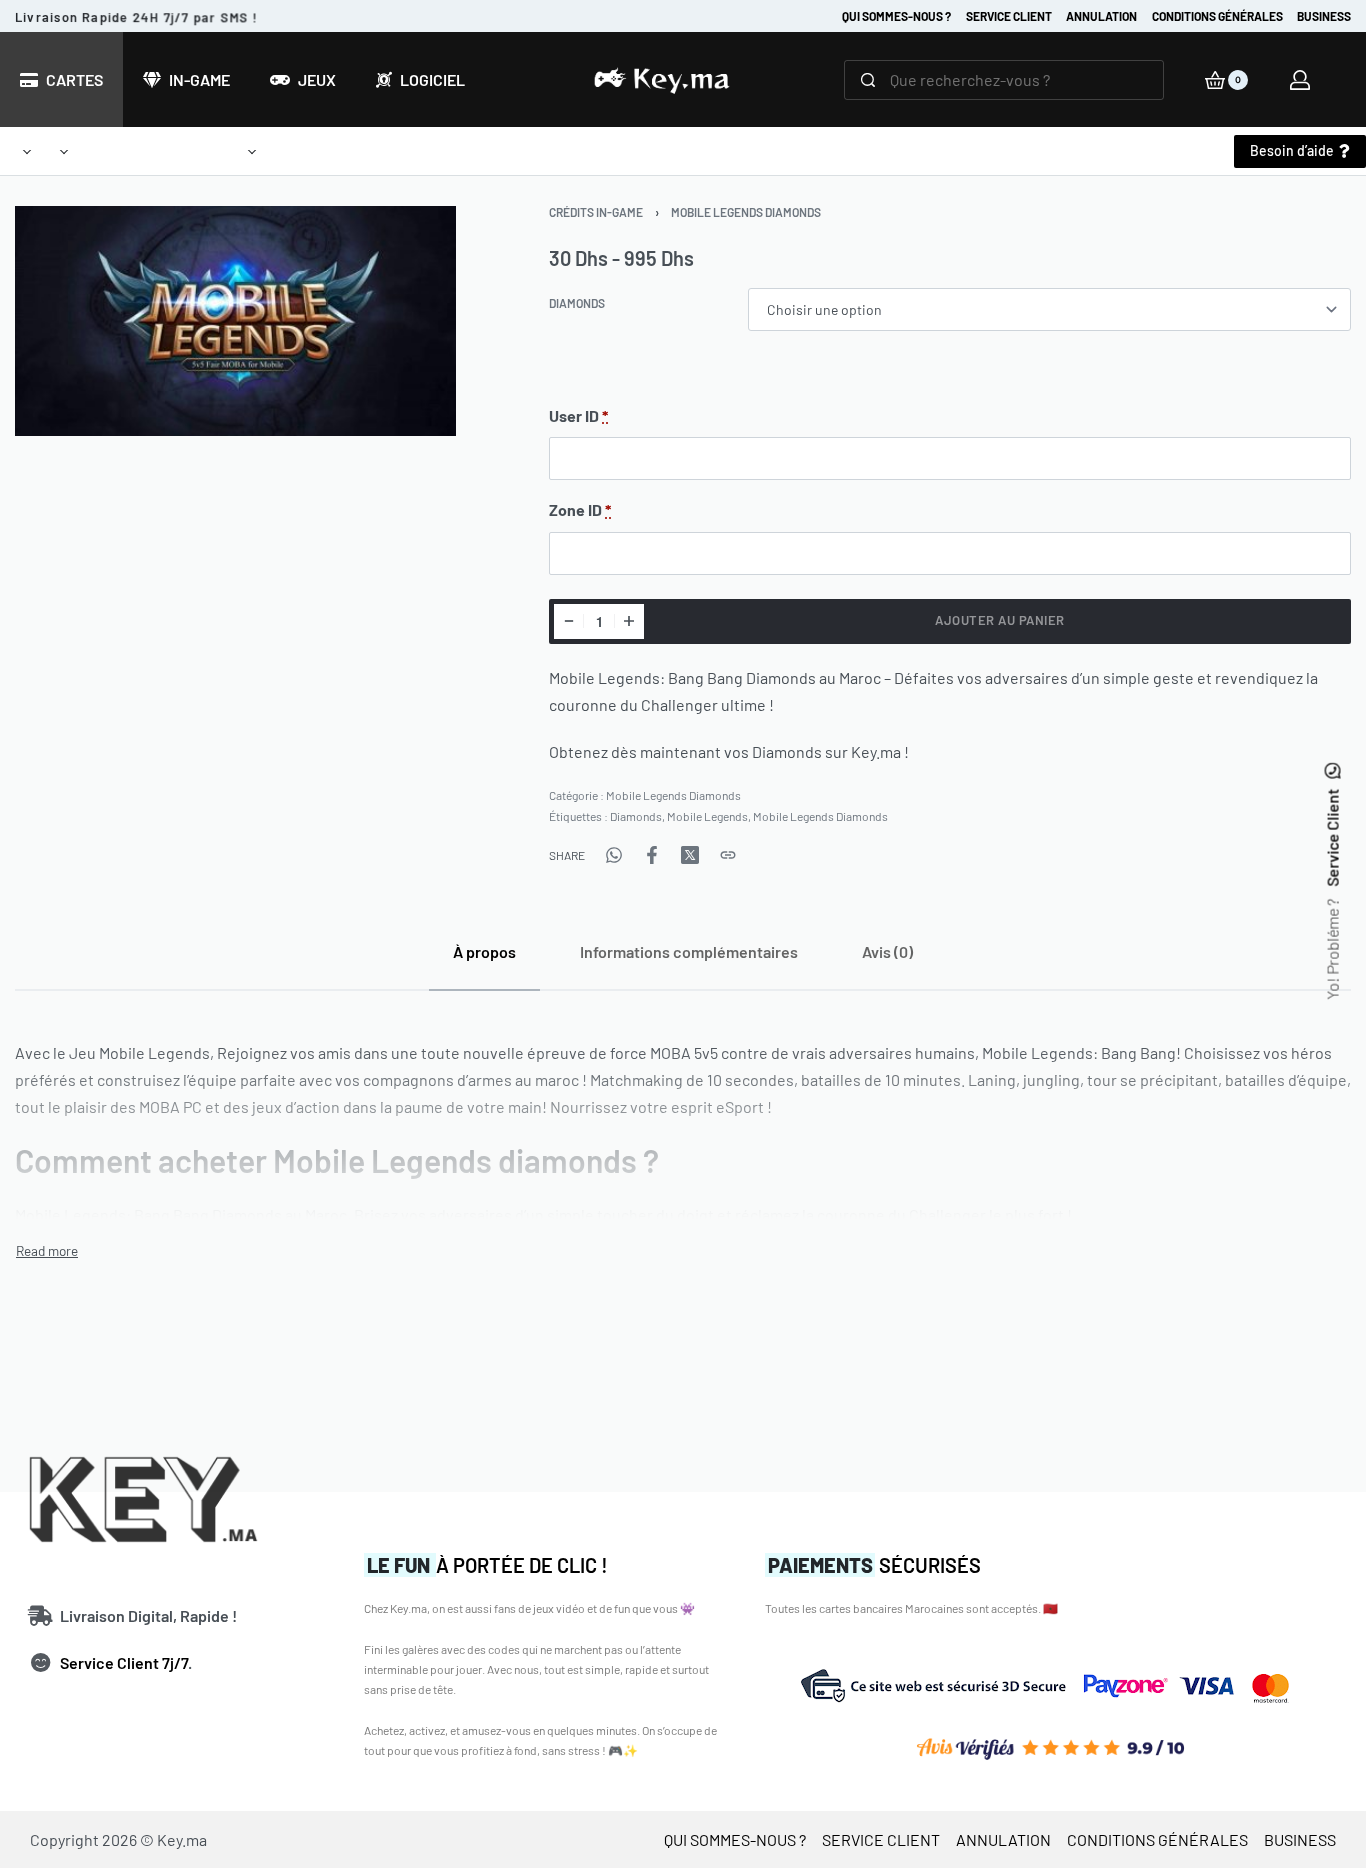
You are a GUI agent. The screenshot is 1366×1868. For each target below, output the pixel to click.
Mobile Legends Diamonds (746, 212)
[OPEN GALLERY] (235, 321)
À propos (484, 951)
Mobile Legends (707, 816)
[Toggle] (47, 1251)
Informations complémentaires (689, 951)
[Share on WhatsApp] (614, 855)
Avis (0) (887, 951)
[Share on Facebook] (652, 855)
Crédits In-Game (596, 212)
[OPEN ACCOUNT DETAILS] (1300, 80)
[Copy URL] (728, 855)
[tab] (484, 951)
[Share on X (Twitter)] (690, 855)
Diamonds (577, 303)
